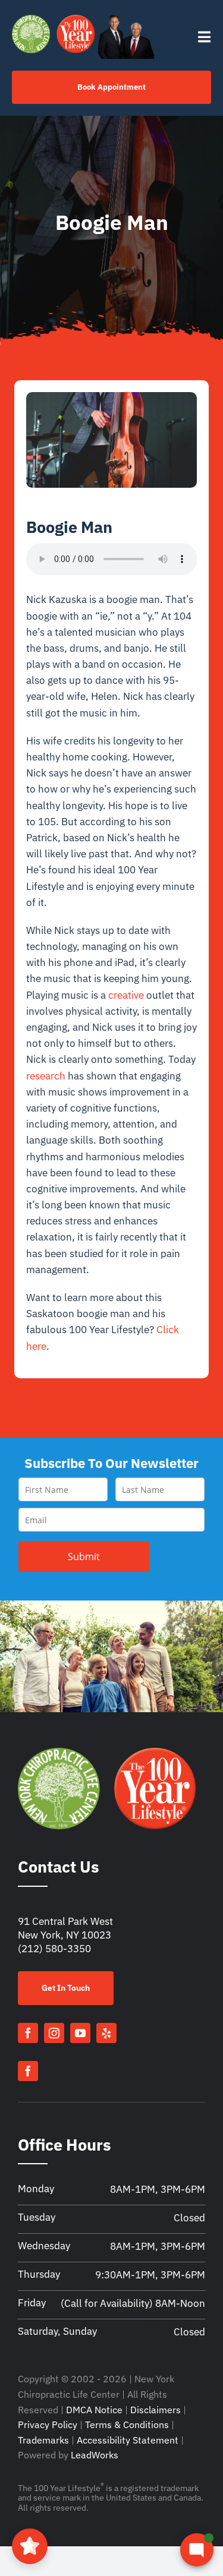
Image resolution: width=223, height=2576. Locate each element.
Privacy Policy (48, 2425)
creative (126, 995)
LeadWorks (95, 2455)
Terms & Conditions (127, 2425)
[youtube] (80, 2033)
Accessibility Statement (128, 2440)
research (46, 1076)
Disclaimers (156, 2410)
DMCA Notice (94, 2410)
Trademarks (43, 2440)
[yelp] (106, 2033)
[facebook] (28, 2033)
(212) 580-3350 (54, 1949)
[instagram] (54, 2033)
